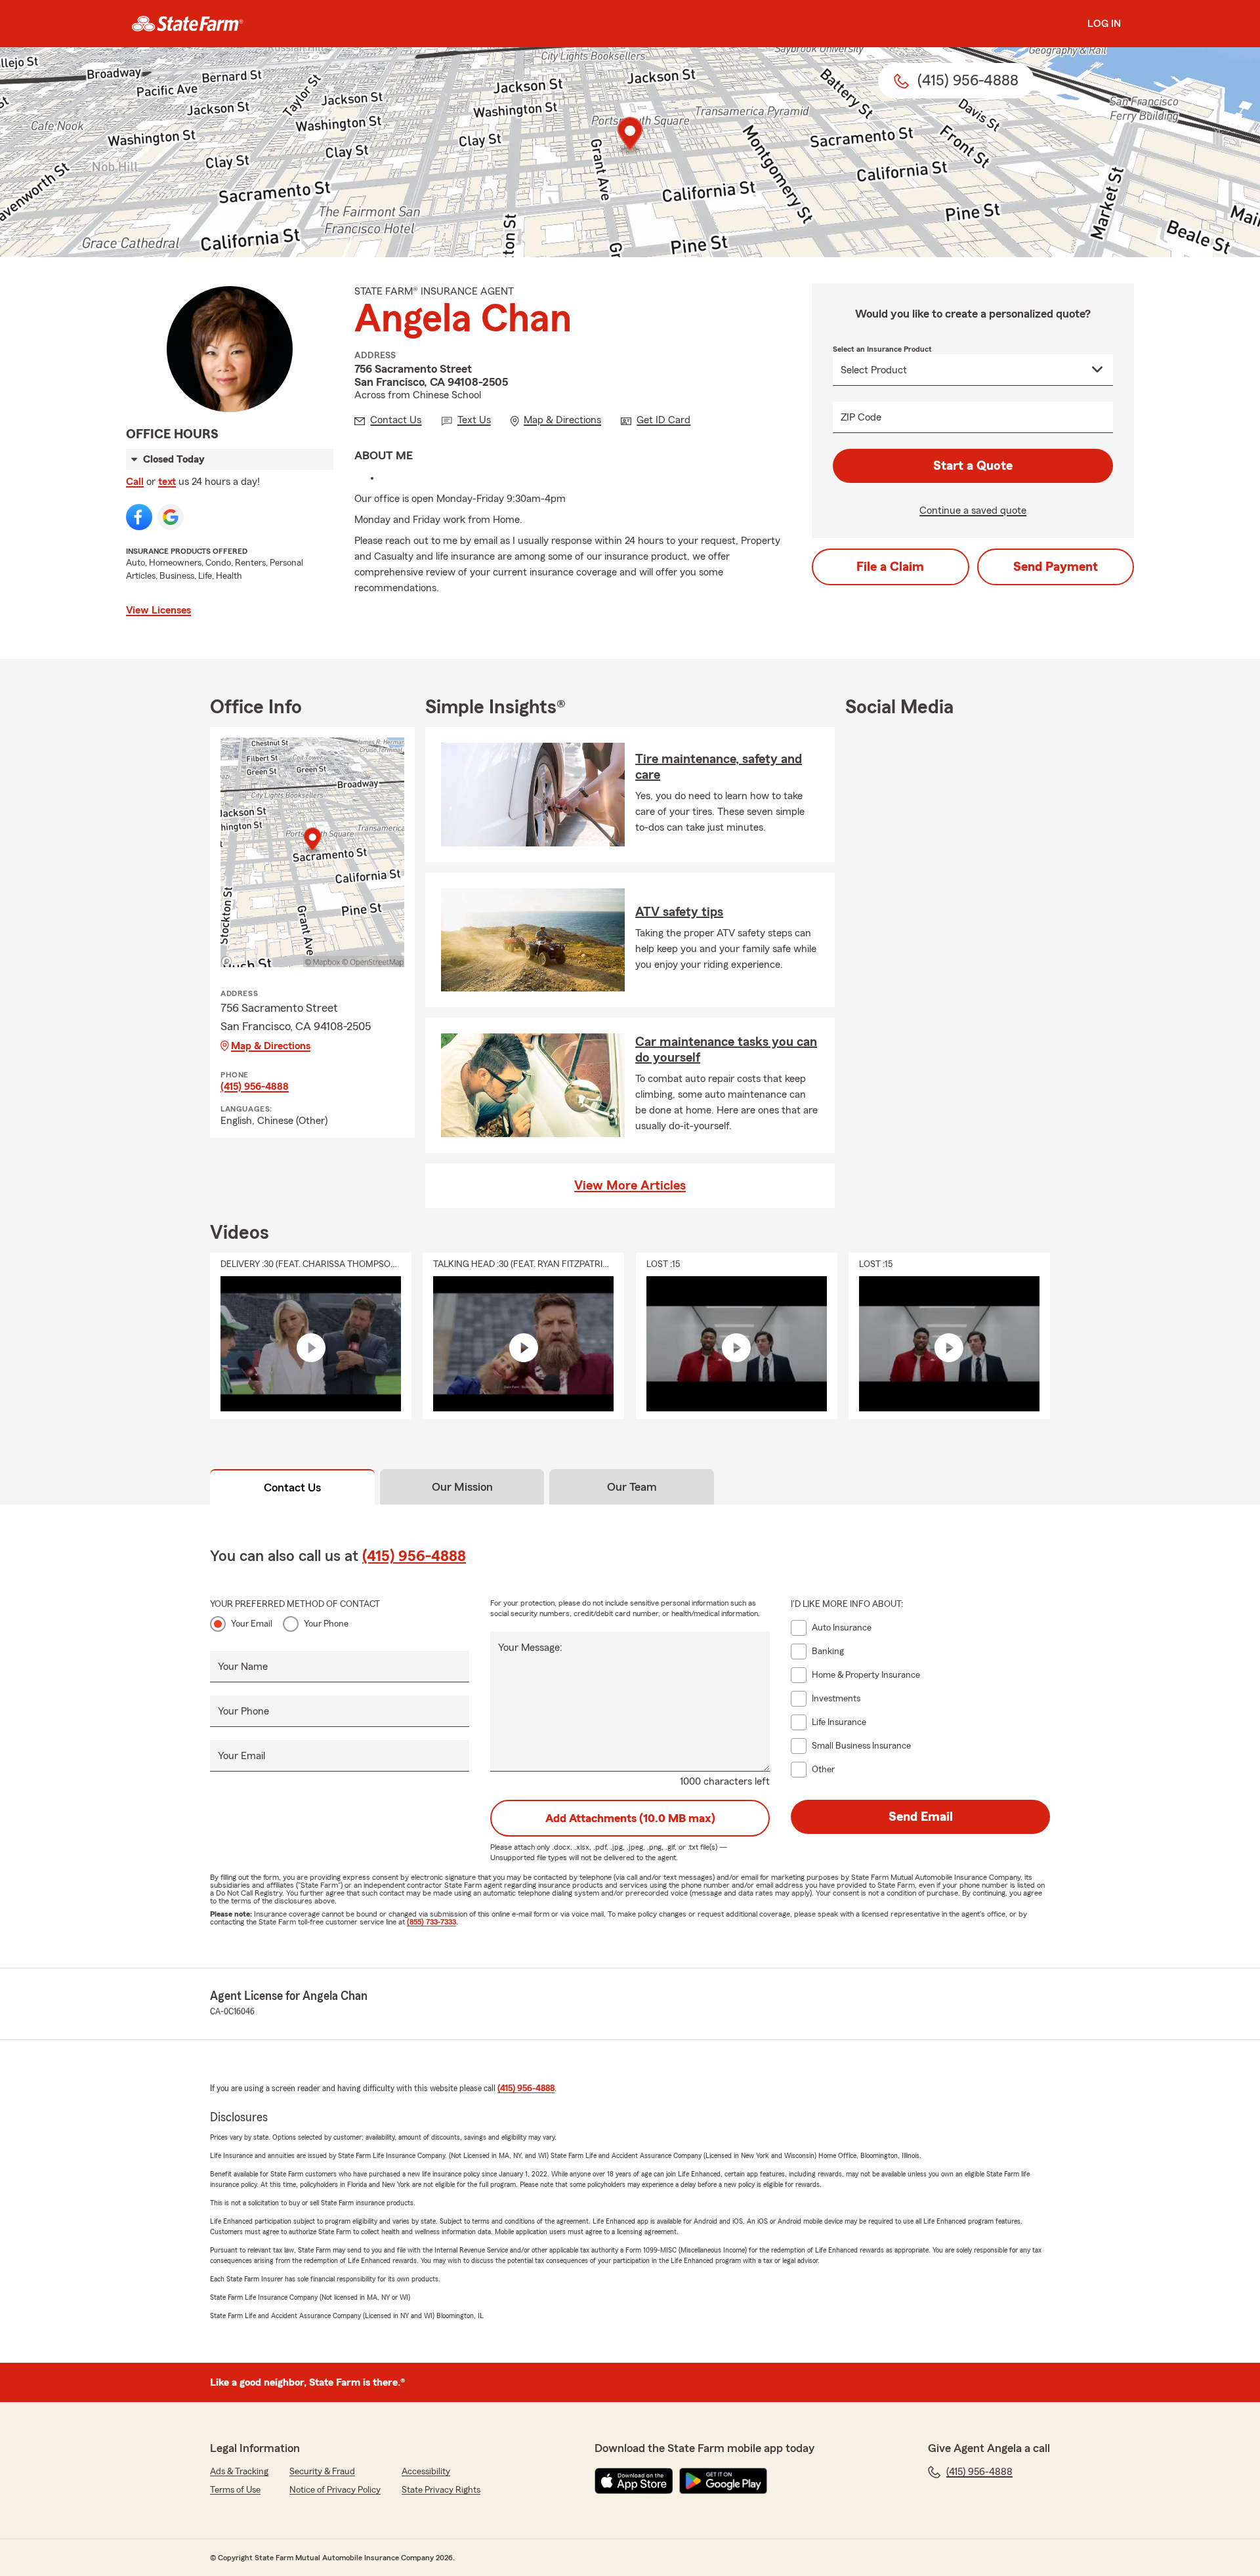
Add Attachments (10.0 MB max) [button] (630, 1818)
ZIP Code (861, 417)
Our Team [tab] (632, 1487)
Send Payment (1056, 567)
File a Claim (890, 567)
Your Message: (530, 1648)
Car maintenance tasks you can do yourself (726, 1050)
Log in (1104, 24)
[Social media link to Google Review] (171, 517)
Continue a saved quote (973, 510)
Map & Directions (271, 1046)
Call (135, 482)
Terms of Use (235, 2490)
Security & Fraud (322, 2472)
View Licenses (158, 610)
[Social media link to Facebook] (139, 517)
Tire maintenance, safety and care (719, 767)
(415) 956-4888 (255, 1087)
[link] (187, 24)
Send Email (921, 1817)
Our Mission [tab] (462, 1487)
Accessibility (426, 2472)
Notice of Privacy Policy (335, 2490)
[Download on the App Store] (634, 2481)
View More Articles (630, 1186)
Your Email (252, 1624)
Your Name (243, 1667)
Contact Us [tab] (292, 1487)
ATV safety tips (679, 912)
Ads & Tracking (239, 2472)
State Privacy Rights (441, 2490)
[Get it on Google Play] (723, 2481)
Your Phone (326, 1624)
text (167, 482)
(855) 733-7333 (431, 1922)
